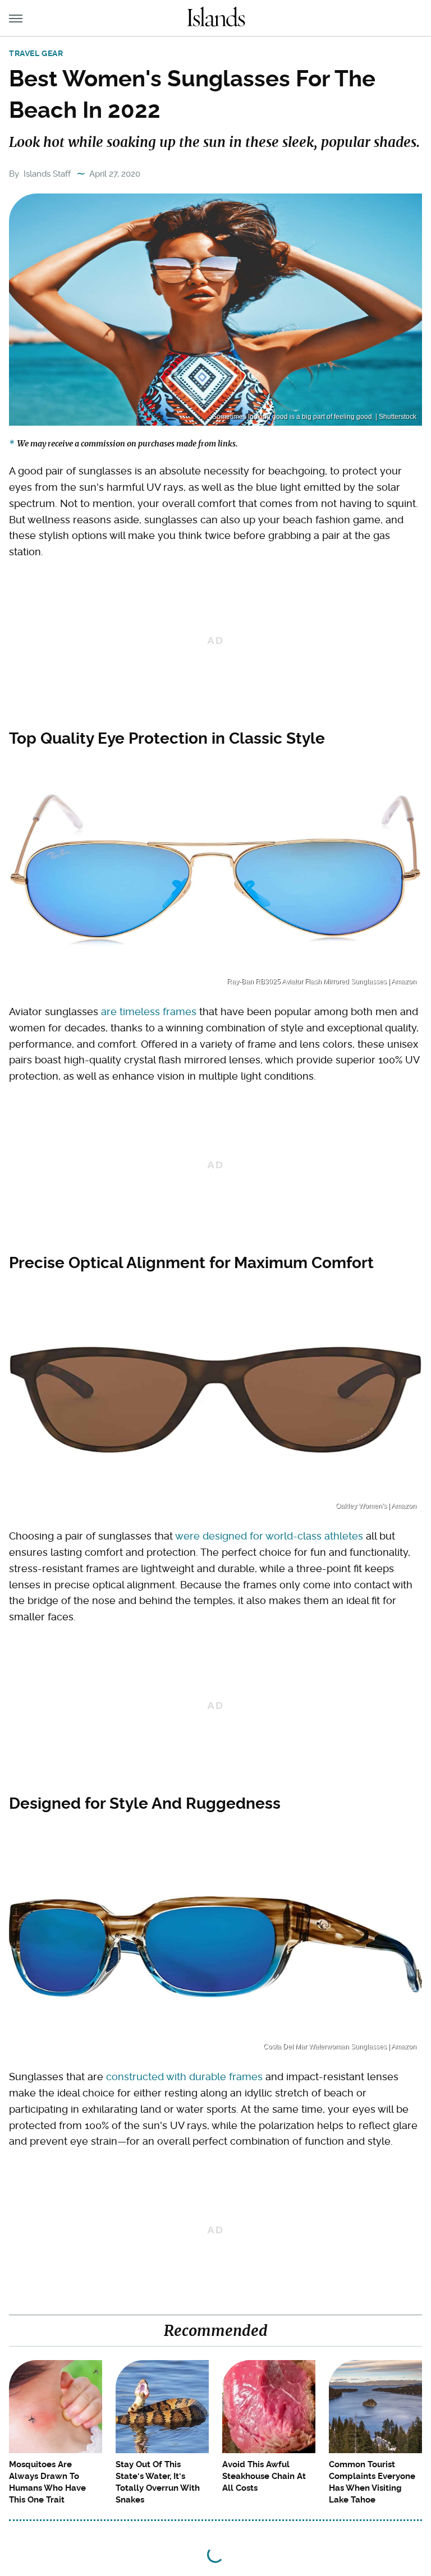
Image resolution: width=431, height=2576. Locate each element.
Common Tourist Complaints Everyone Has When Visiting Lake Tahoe (372, 2482)
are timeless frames (149, 1011)
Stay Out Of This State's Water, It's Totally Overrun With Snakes (158, 2482)
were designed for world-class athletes (269, 1536)
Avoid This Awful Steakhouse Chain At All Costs (264, 2476)
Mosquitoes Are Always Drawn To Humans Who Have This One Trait (47, 2482)
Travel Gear (36, 53)
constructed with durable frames (184, 2077)
